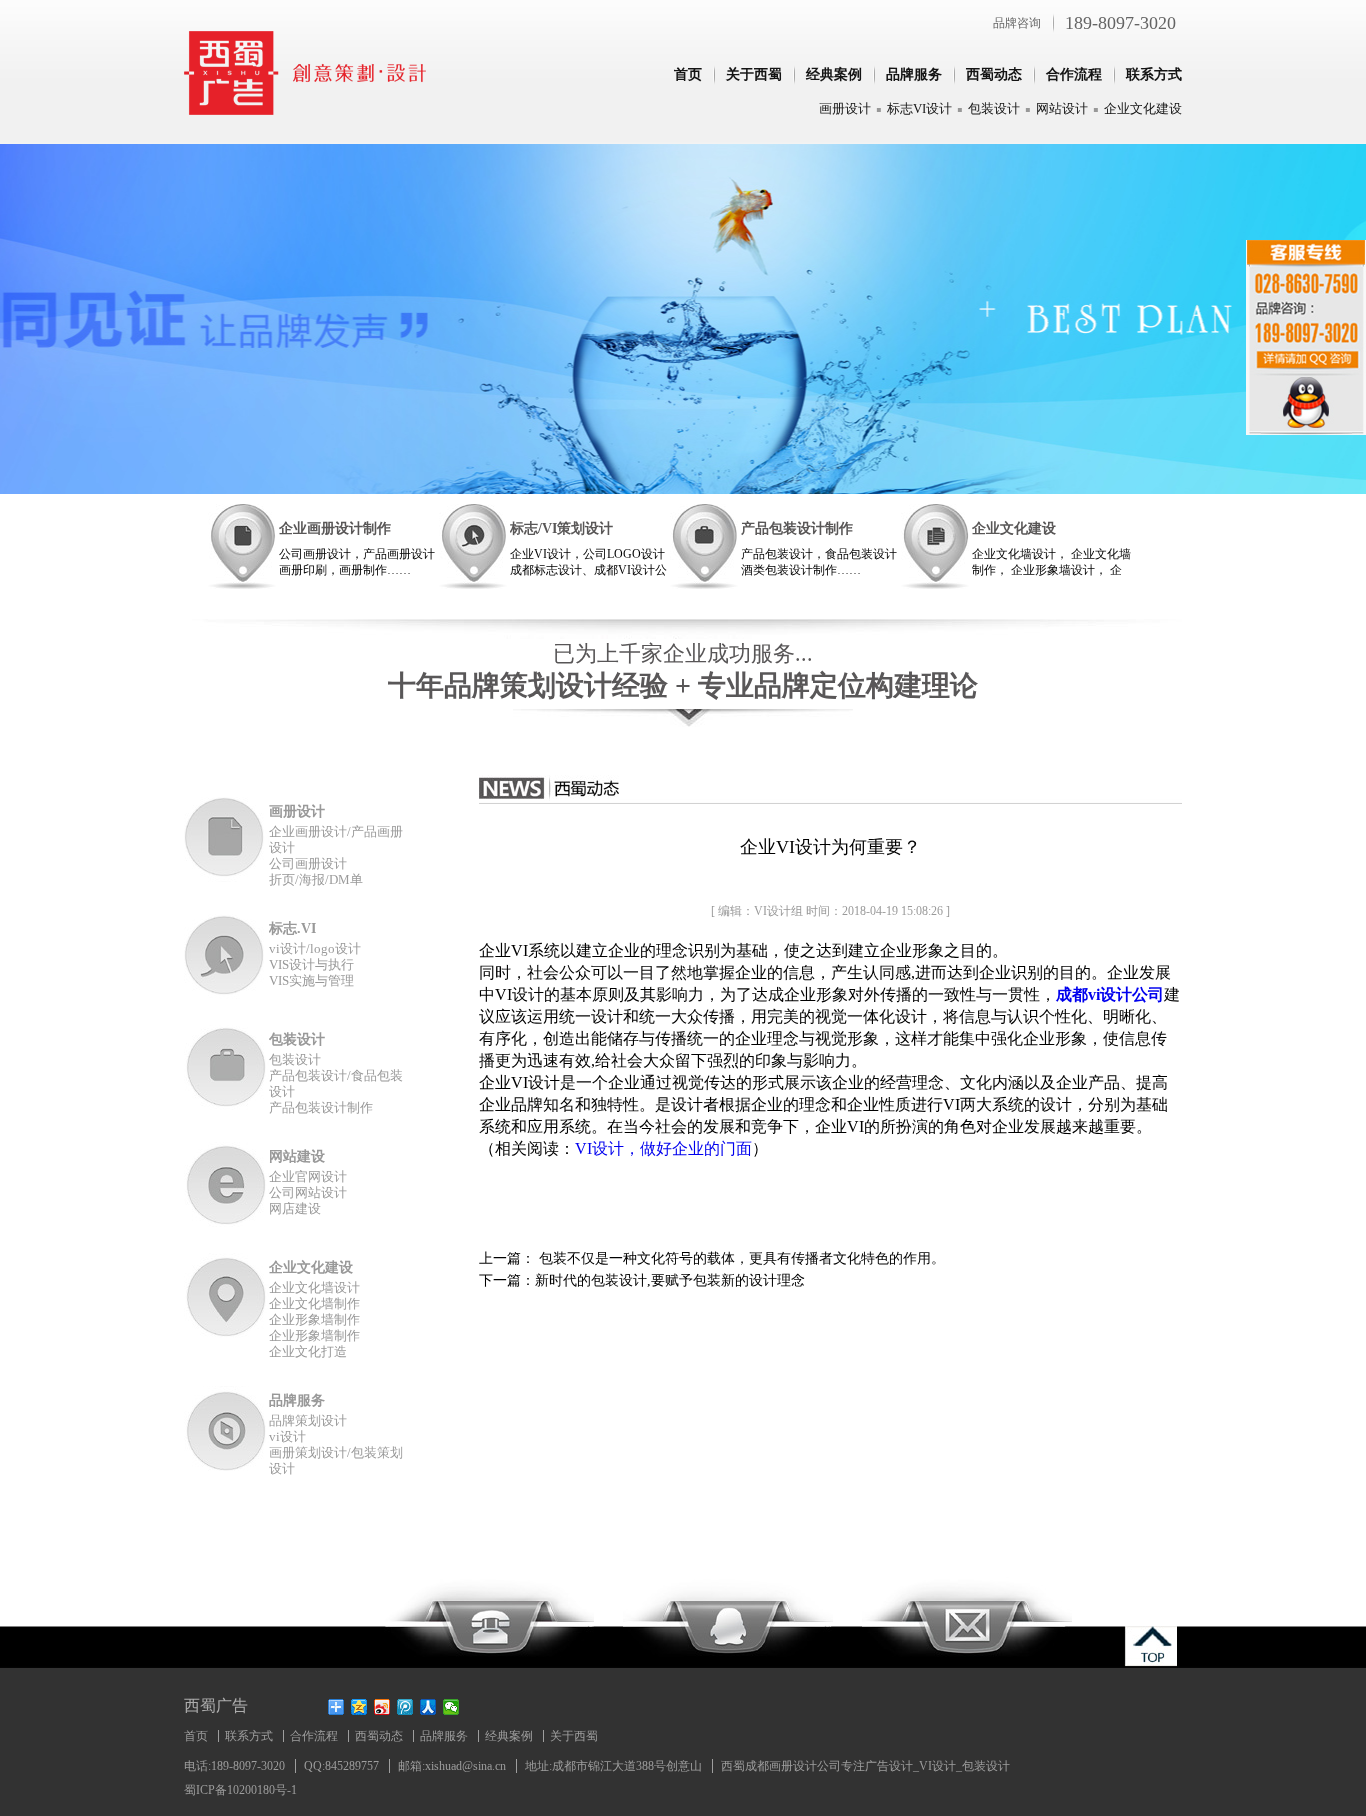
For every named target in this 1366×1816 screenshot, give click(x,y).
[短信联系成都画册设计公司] (967, 1622)
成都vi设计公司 (1110, 994)
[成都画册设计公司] (305, 109)
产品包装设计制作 (797, 528)
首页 (688, 74)
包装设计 (994, 108)
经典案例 (834, 74)
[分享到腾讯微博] (405, 1707)
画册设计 (845, 108)
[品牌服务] (226, 1428)
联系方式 (1154, 74)
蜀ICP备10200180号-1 (240, 1790)
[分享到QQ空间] (359, 1707)
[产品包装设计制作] (704, 546)
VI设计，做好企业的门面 (663, 1148)
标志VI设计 (919, 108)
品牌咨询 (1017, 23)
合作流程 (1074, 74)
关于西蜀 (754, 74)
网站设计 (1062, 108)
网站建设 (297, 1156)
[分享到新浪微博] (382, 1707)
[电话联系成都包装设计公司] (489, 1622)
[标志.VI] (226, 956)
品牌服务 (914, 74)
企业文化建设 (1143, 108)
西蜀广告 (216, 1705)
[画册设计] (226, 839)
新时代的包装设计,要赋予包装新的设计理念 (670, 1280)
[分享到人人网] (428, 1707)
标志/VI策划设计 (561, 528)
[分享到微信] (451, 1707)
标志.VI (292, 928)
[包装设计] (226, 1067)
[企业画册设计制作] (242, 546)
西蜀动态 (994, 74)
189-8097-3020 (1120, 23)
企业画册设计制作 (335, 528)
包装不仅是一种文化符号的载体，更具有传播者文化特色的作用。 (740, 1258)
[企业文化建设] (935, 546)
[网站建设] (226, 1184)
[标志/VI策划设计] (473, 546)
